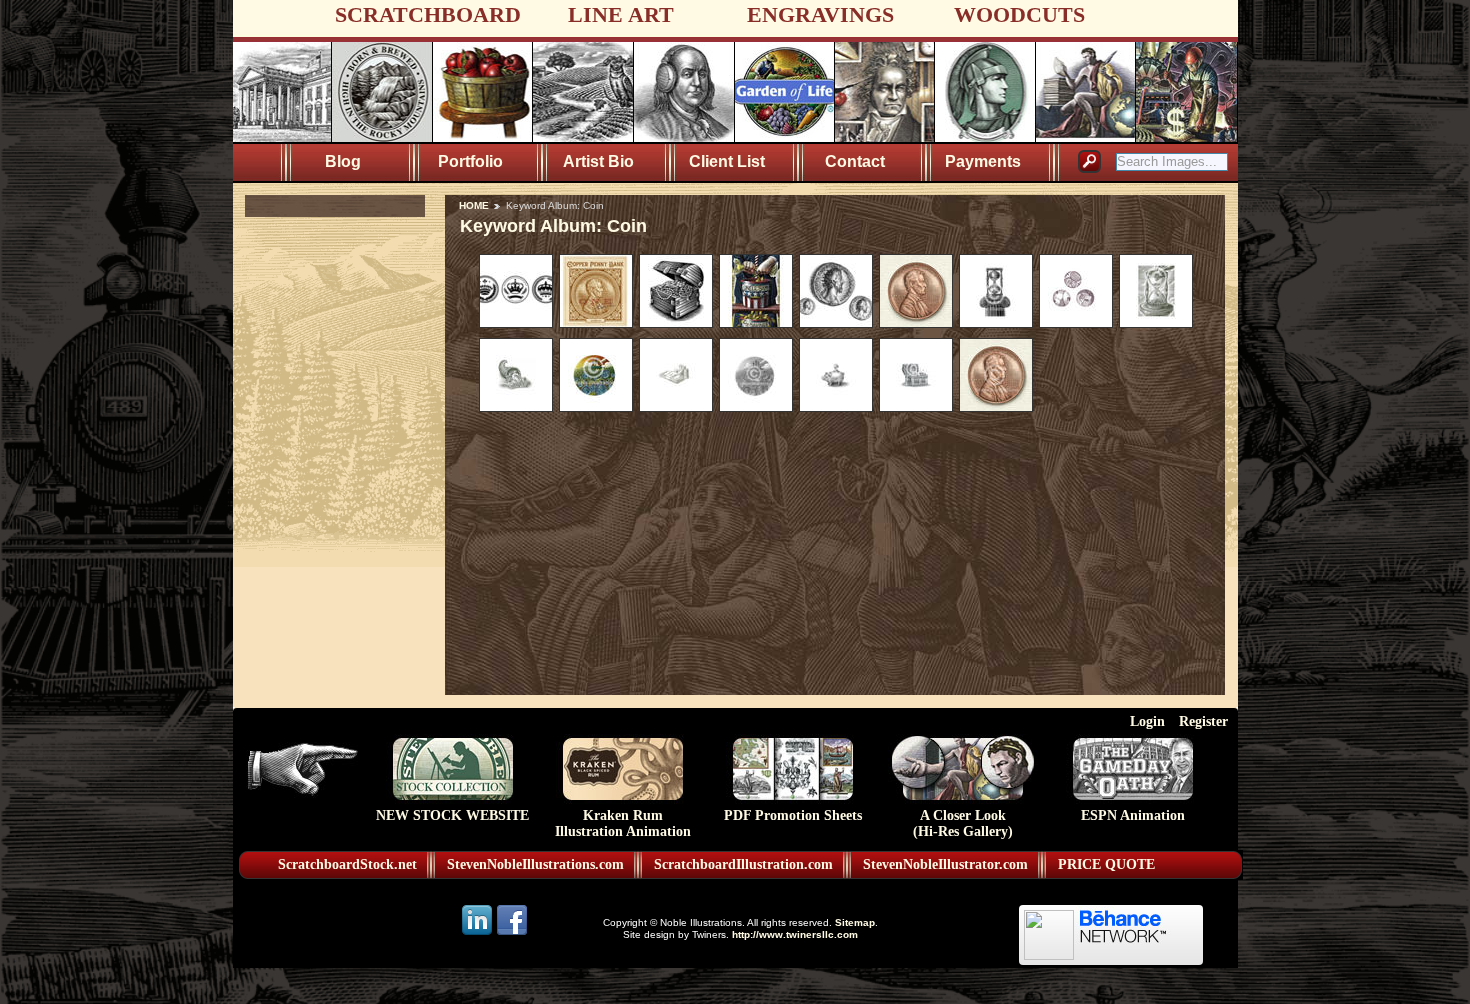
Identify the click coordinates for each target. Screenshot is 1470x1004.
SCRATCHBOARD (428, 14)
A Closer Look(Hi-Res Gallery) (963, 823)
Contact (855, 161)
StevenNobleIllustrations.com (535, 864)
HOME (474, 205)
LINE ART (621, 14)
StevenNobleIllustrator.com (945, 864)
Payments (983, 161)
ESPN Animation (1133, 815)
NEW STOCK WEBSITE (452, 815)
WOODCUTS (1019, 14)
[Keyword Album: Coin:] (516, 323)
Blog (343, 161)
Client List (727, 161)
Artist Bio (598, 161)
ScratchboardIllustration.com (743, 864)
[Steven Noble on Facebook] (512, 933)
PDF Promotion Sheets (793, 815)
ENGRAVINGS (820, 14)
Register (1203, 721)
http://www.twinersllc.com (795, 934)
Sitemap (855, 922)
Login (1147, 721)
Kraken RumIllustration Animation (623, 823)
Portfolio (470, 161)
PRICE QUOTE (1106, 864)
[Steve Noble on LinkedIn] (478, 933)
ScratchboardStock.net (347, 864)
